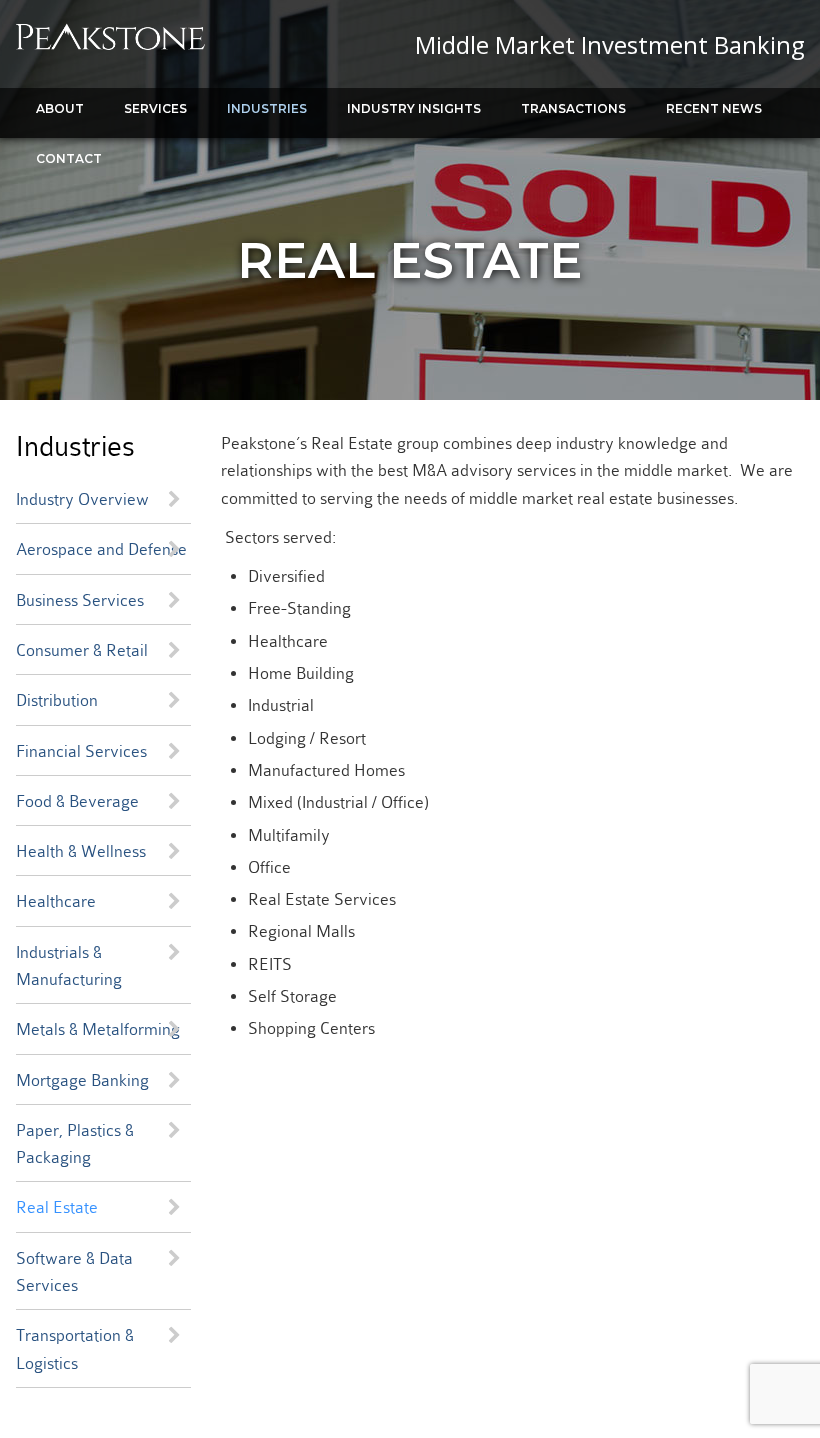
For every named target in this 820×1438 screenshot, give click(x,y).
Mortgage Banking (82, 1080)
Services (155, 108)
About (60, 108)
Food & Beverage (77, 801)
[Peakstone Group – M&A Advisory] (110, 45)
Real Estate (57, 1207)
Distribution (57, 700)
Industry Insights (414, 108)
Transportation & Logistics (75, 1349)
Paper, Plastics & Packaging (75, 1144)
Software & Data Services (74, 1272)
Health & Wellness (81, 851)
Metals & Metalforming (98, 1029)
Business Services (80, 600)
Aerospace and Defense (101, 549)
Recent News (714, 108)
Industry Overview (82, 499)
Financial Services (81, 751)
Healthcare (56, 901)
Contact (69, 158)
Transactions (573, 108)
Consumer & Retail (82, 650)
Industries (267, 108)
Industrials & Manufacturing (69, 966)
